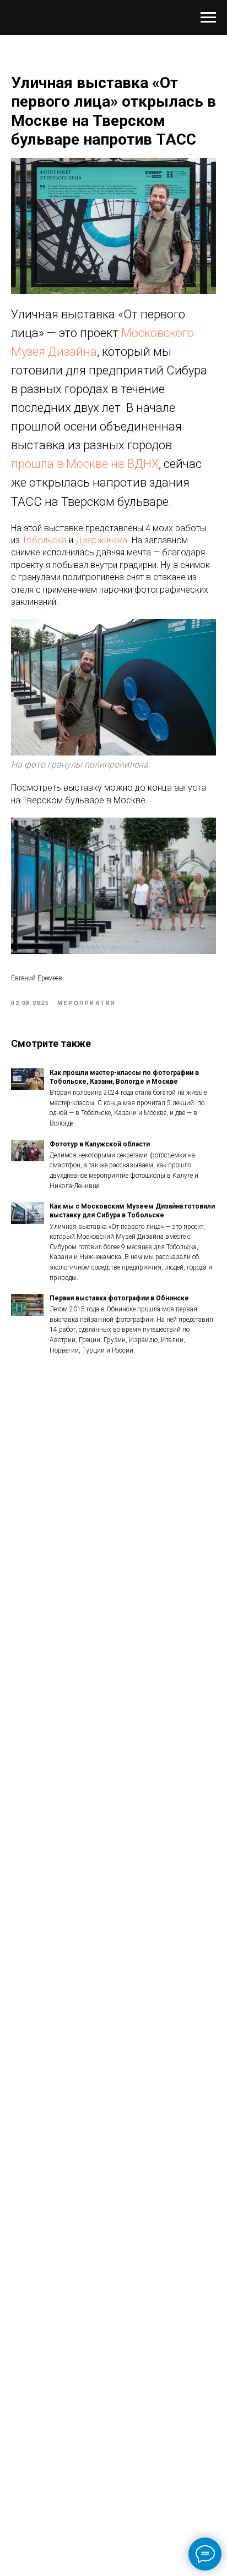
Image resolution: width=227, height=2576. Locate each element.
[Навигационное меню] (208, 18)
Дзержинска (101, 540)
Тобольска (44, 540)
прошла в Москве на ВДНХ (85, 464)
